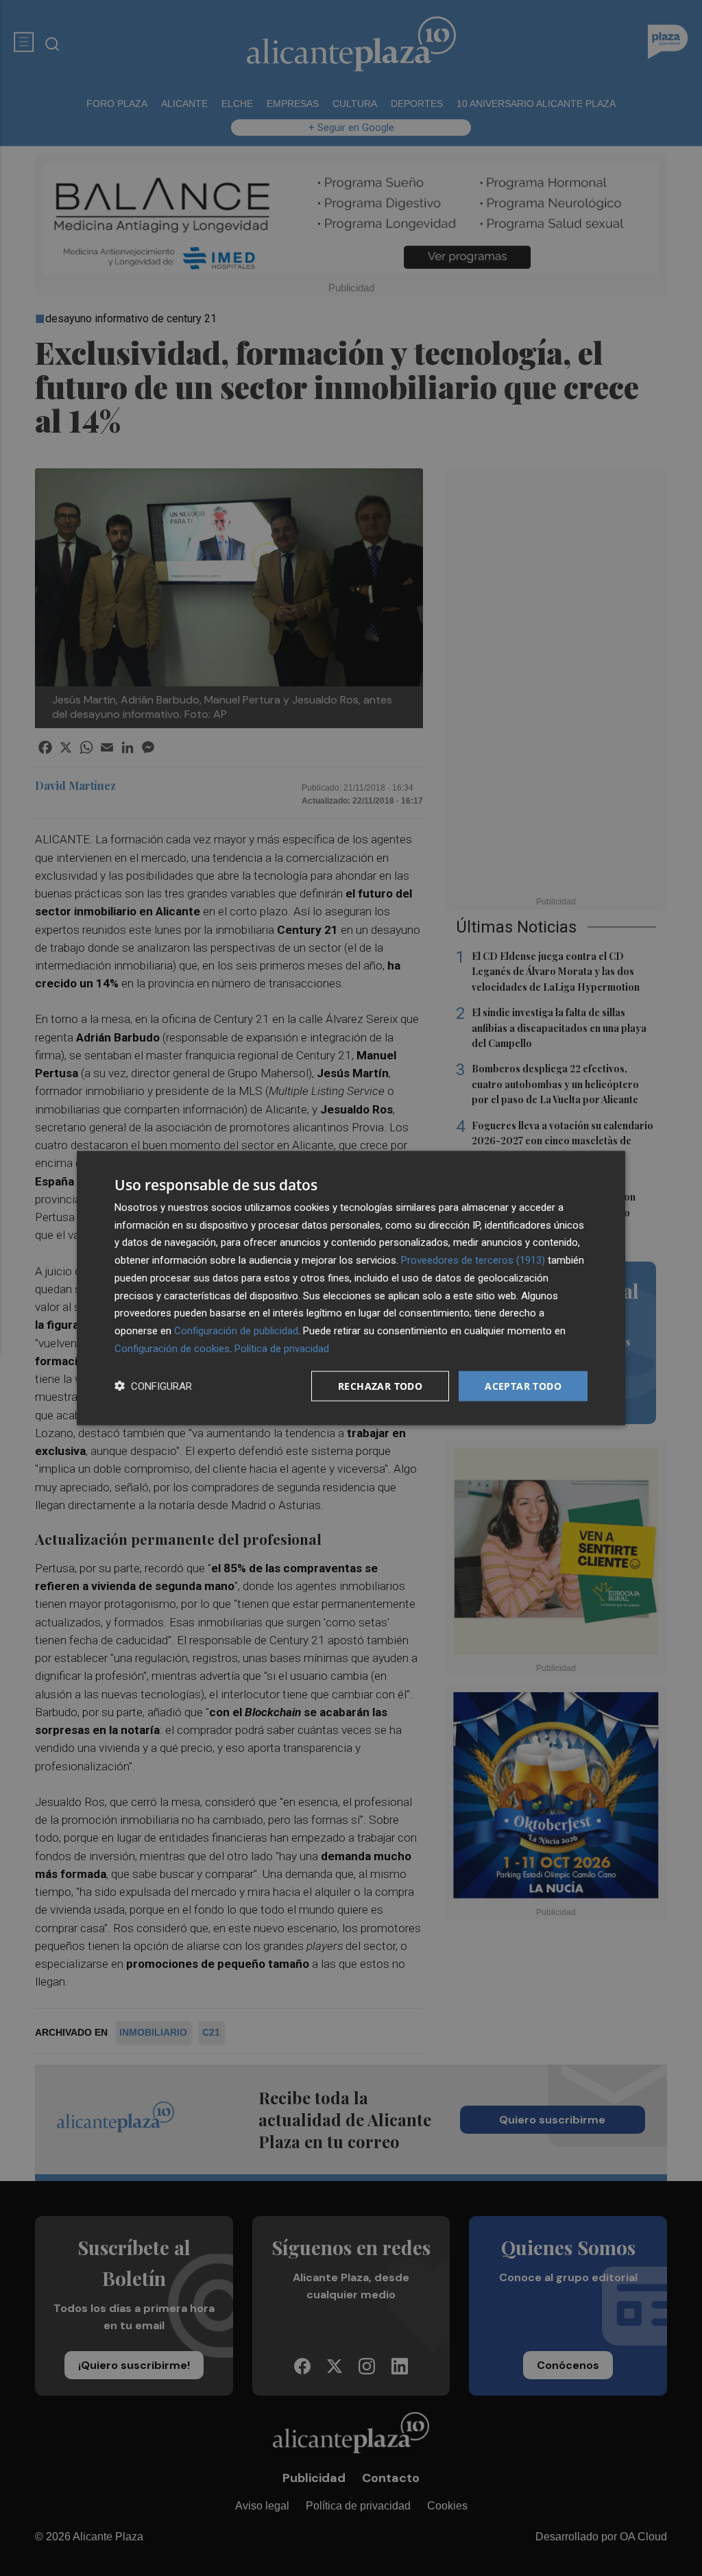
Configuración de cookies (172, 1348)
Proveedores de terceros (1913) (473, 1260)
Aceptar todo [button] (523, 1385)
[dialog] (351, 1288)
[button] (153, 1386)
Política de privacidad (282, 1348)
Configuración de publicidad (236, 1331)
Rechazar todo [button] (380, 1385)
